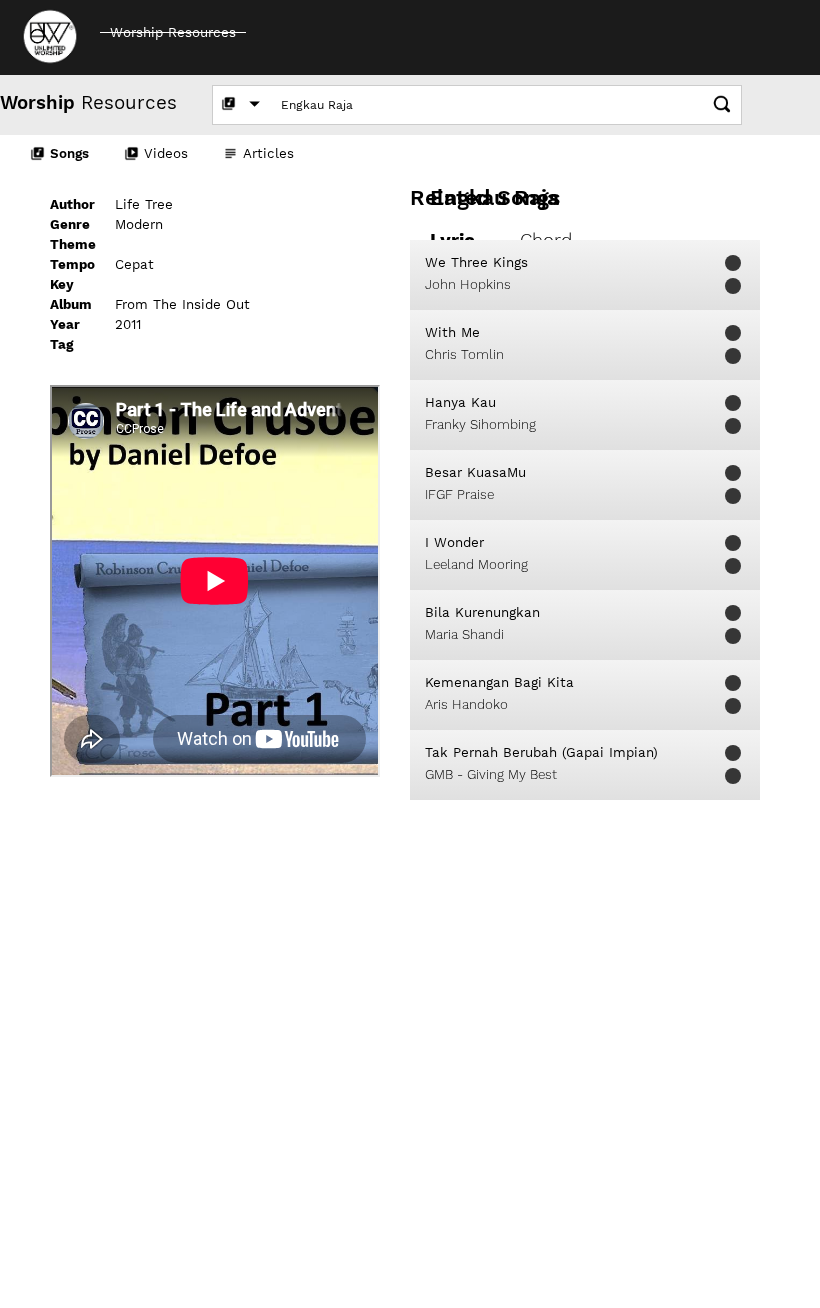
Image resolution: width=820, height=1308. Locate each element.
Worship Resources (173, 32)
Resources (88, 103)
